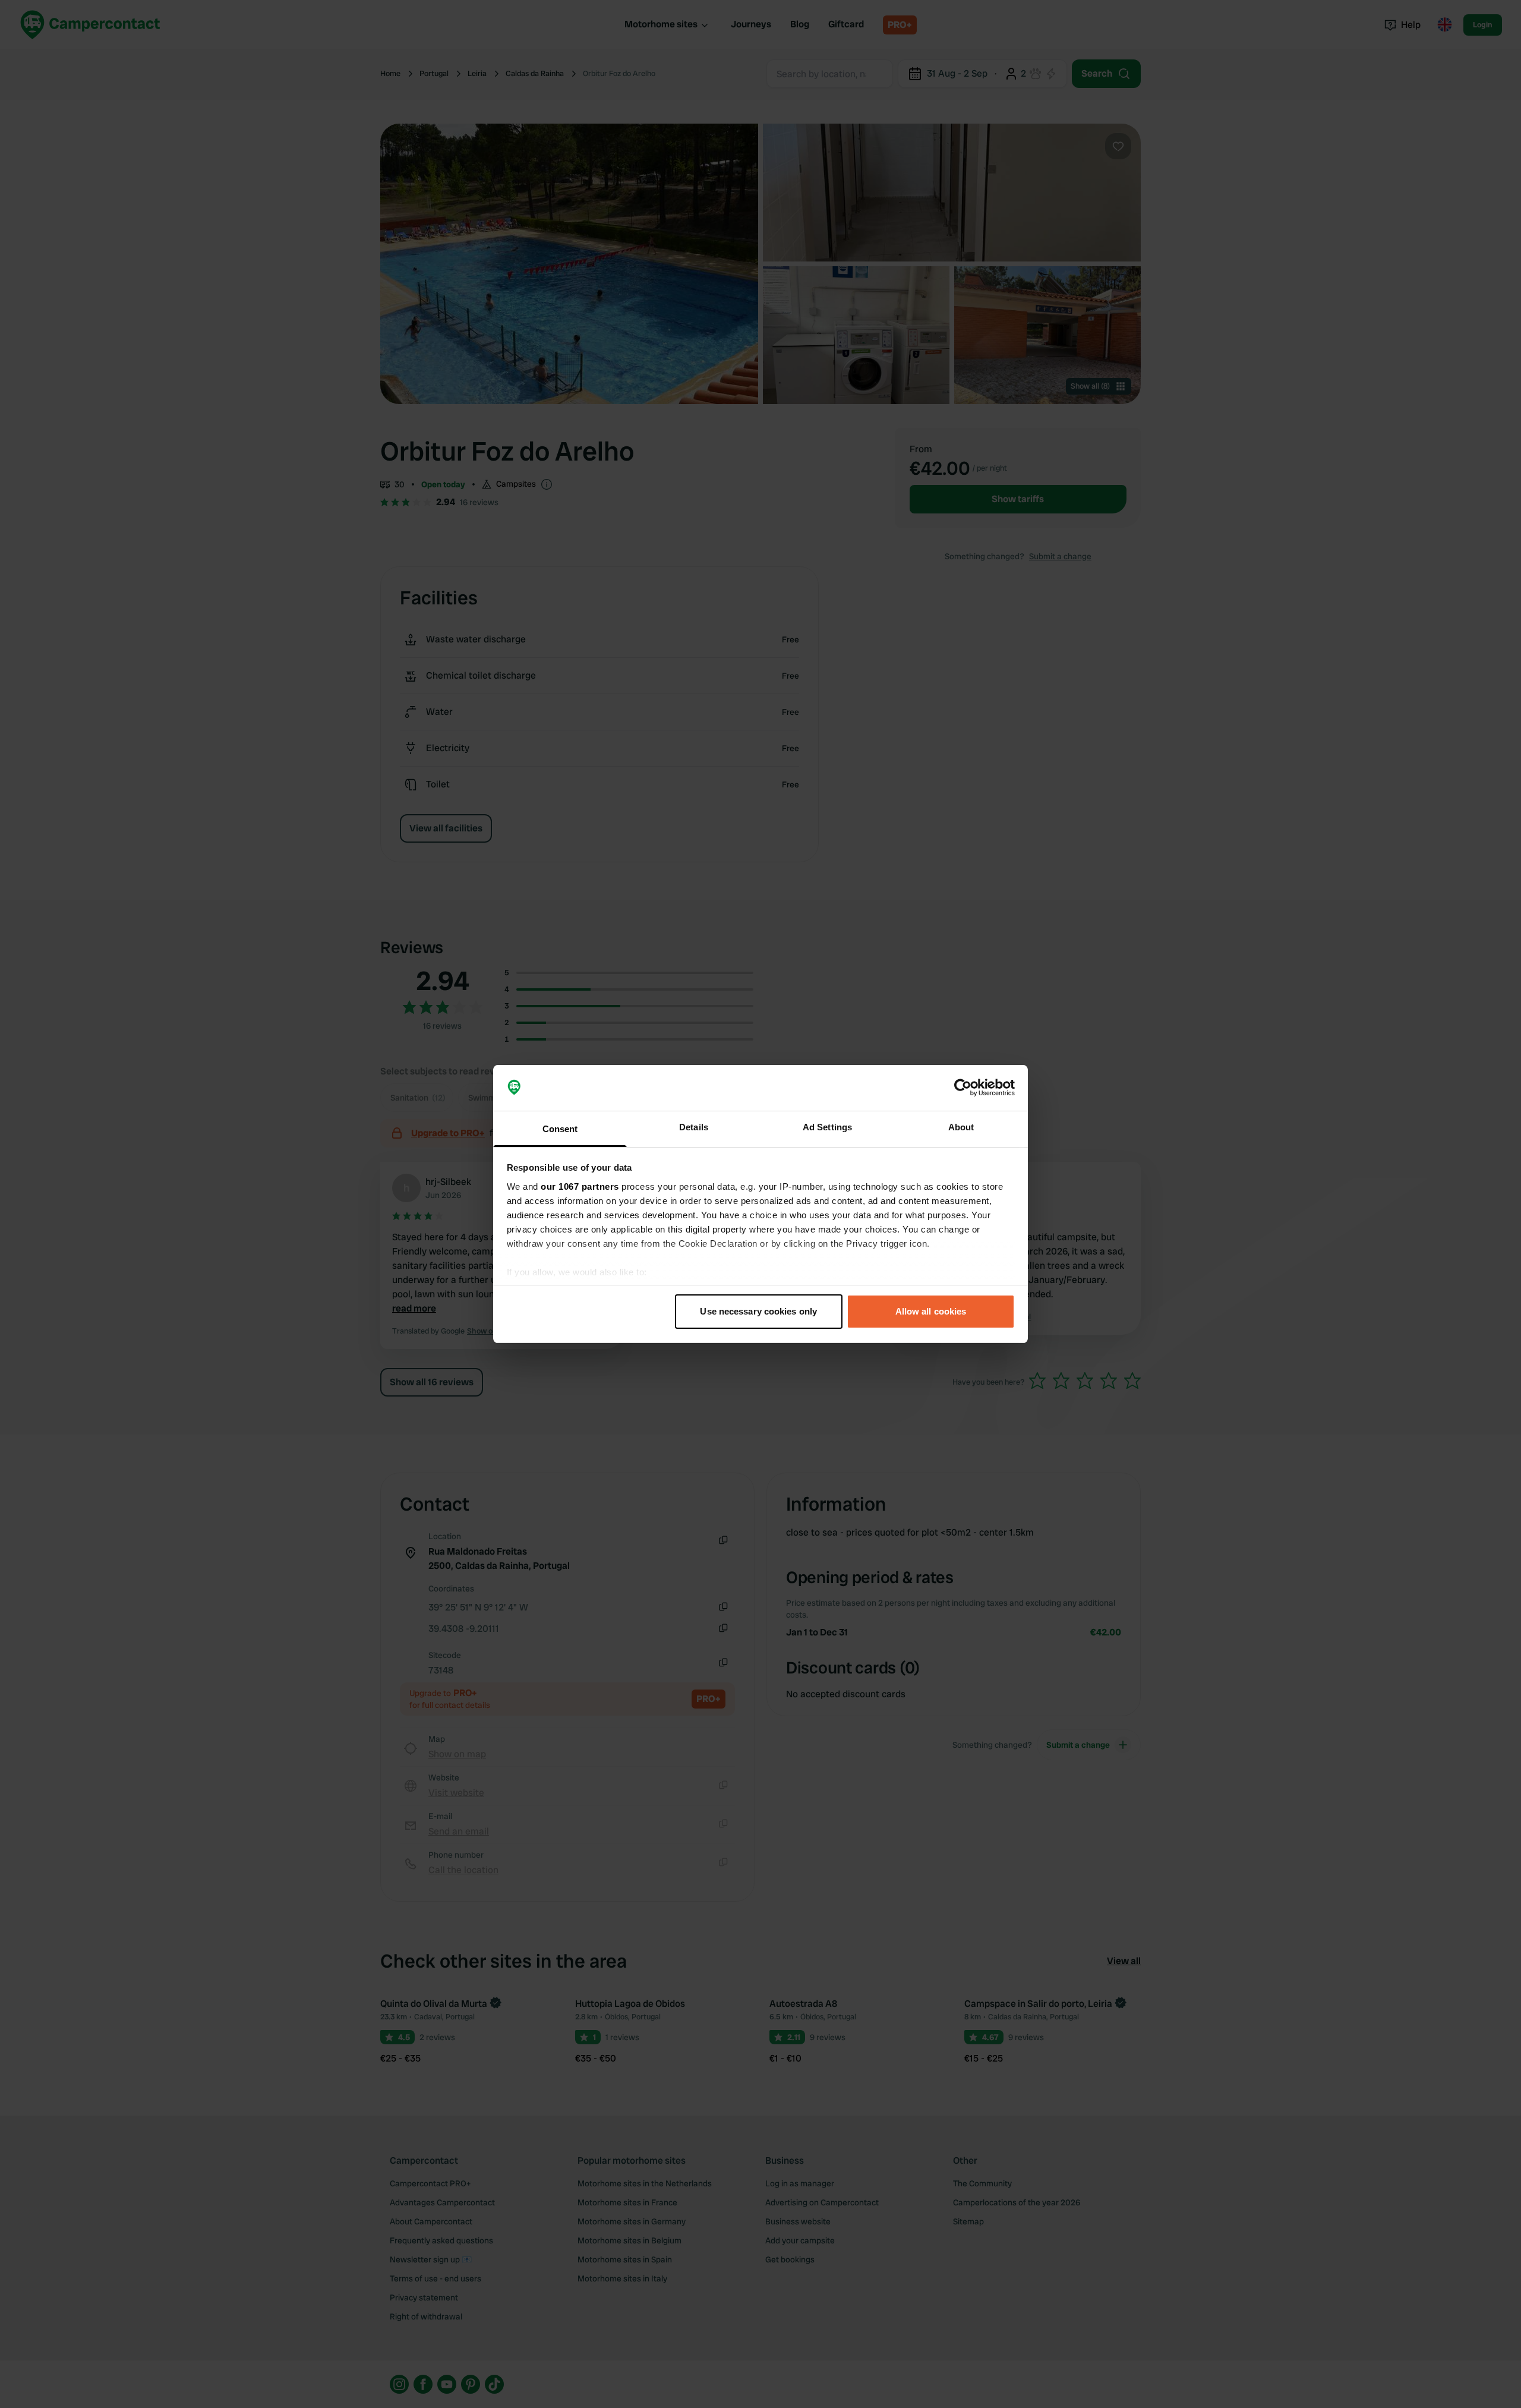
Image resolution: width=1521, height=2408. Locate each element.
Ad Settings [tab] (827, 1127)
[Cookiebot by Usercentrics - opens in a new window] (963, 1088)
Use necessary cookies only (758, 1311)
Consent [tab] (560, 1129)
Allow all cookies (931, 1311)
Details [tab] (694, 1127)
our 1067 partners (580, 1186)
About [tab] (961, 1127)
